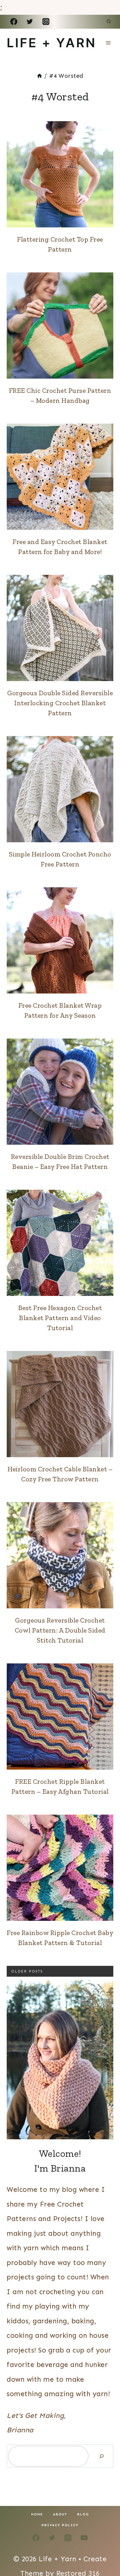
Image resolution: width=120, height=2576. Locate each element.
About (60, 2514)
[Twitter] (30, 22)
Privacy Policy (60, 2525)
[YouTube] (84, 2538)
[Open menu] (108, 43)
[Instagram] (46, 22)
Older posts (27, 1971)
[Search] (102, 2456)
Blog (83, 2514)
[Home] (39, 76)
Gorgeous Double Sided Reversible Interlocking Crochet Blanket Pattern (60, 703)
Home (37, 2514)
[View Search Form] (109, 22)
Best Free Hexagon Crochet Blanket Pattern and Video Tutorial (60, 1318)
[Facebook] (14, 22)
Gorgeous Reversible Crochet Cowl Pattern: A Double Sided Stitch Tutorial (60, 1630)
